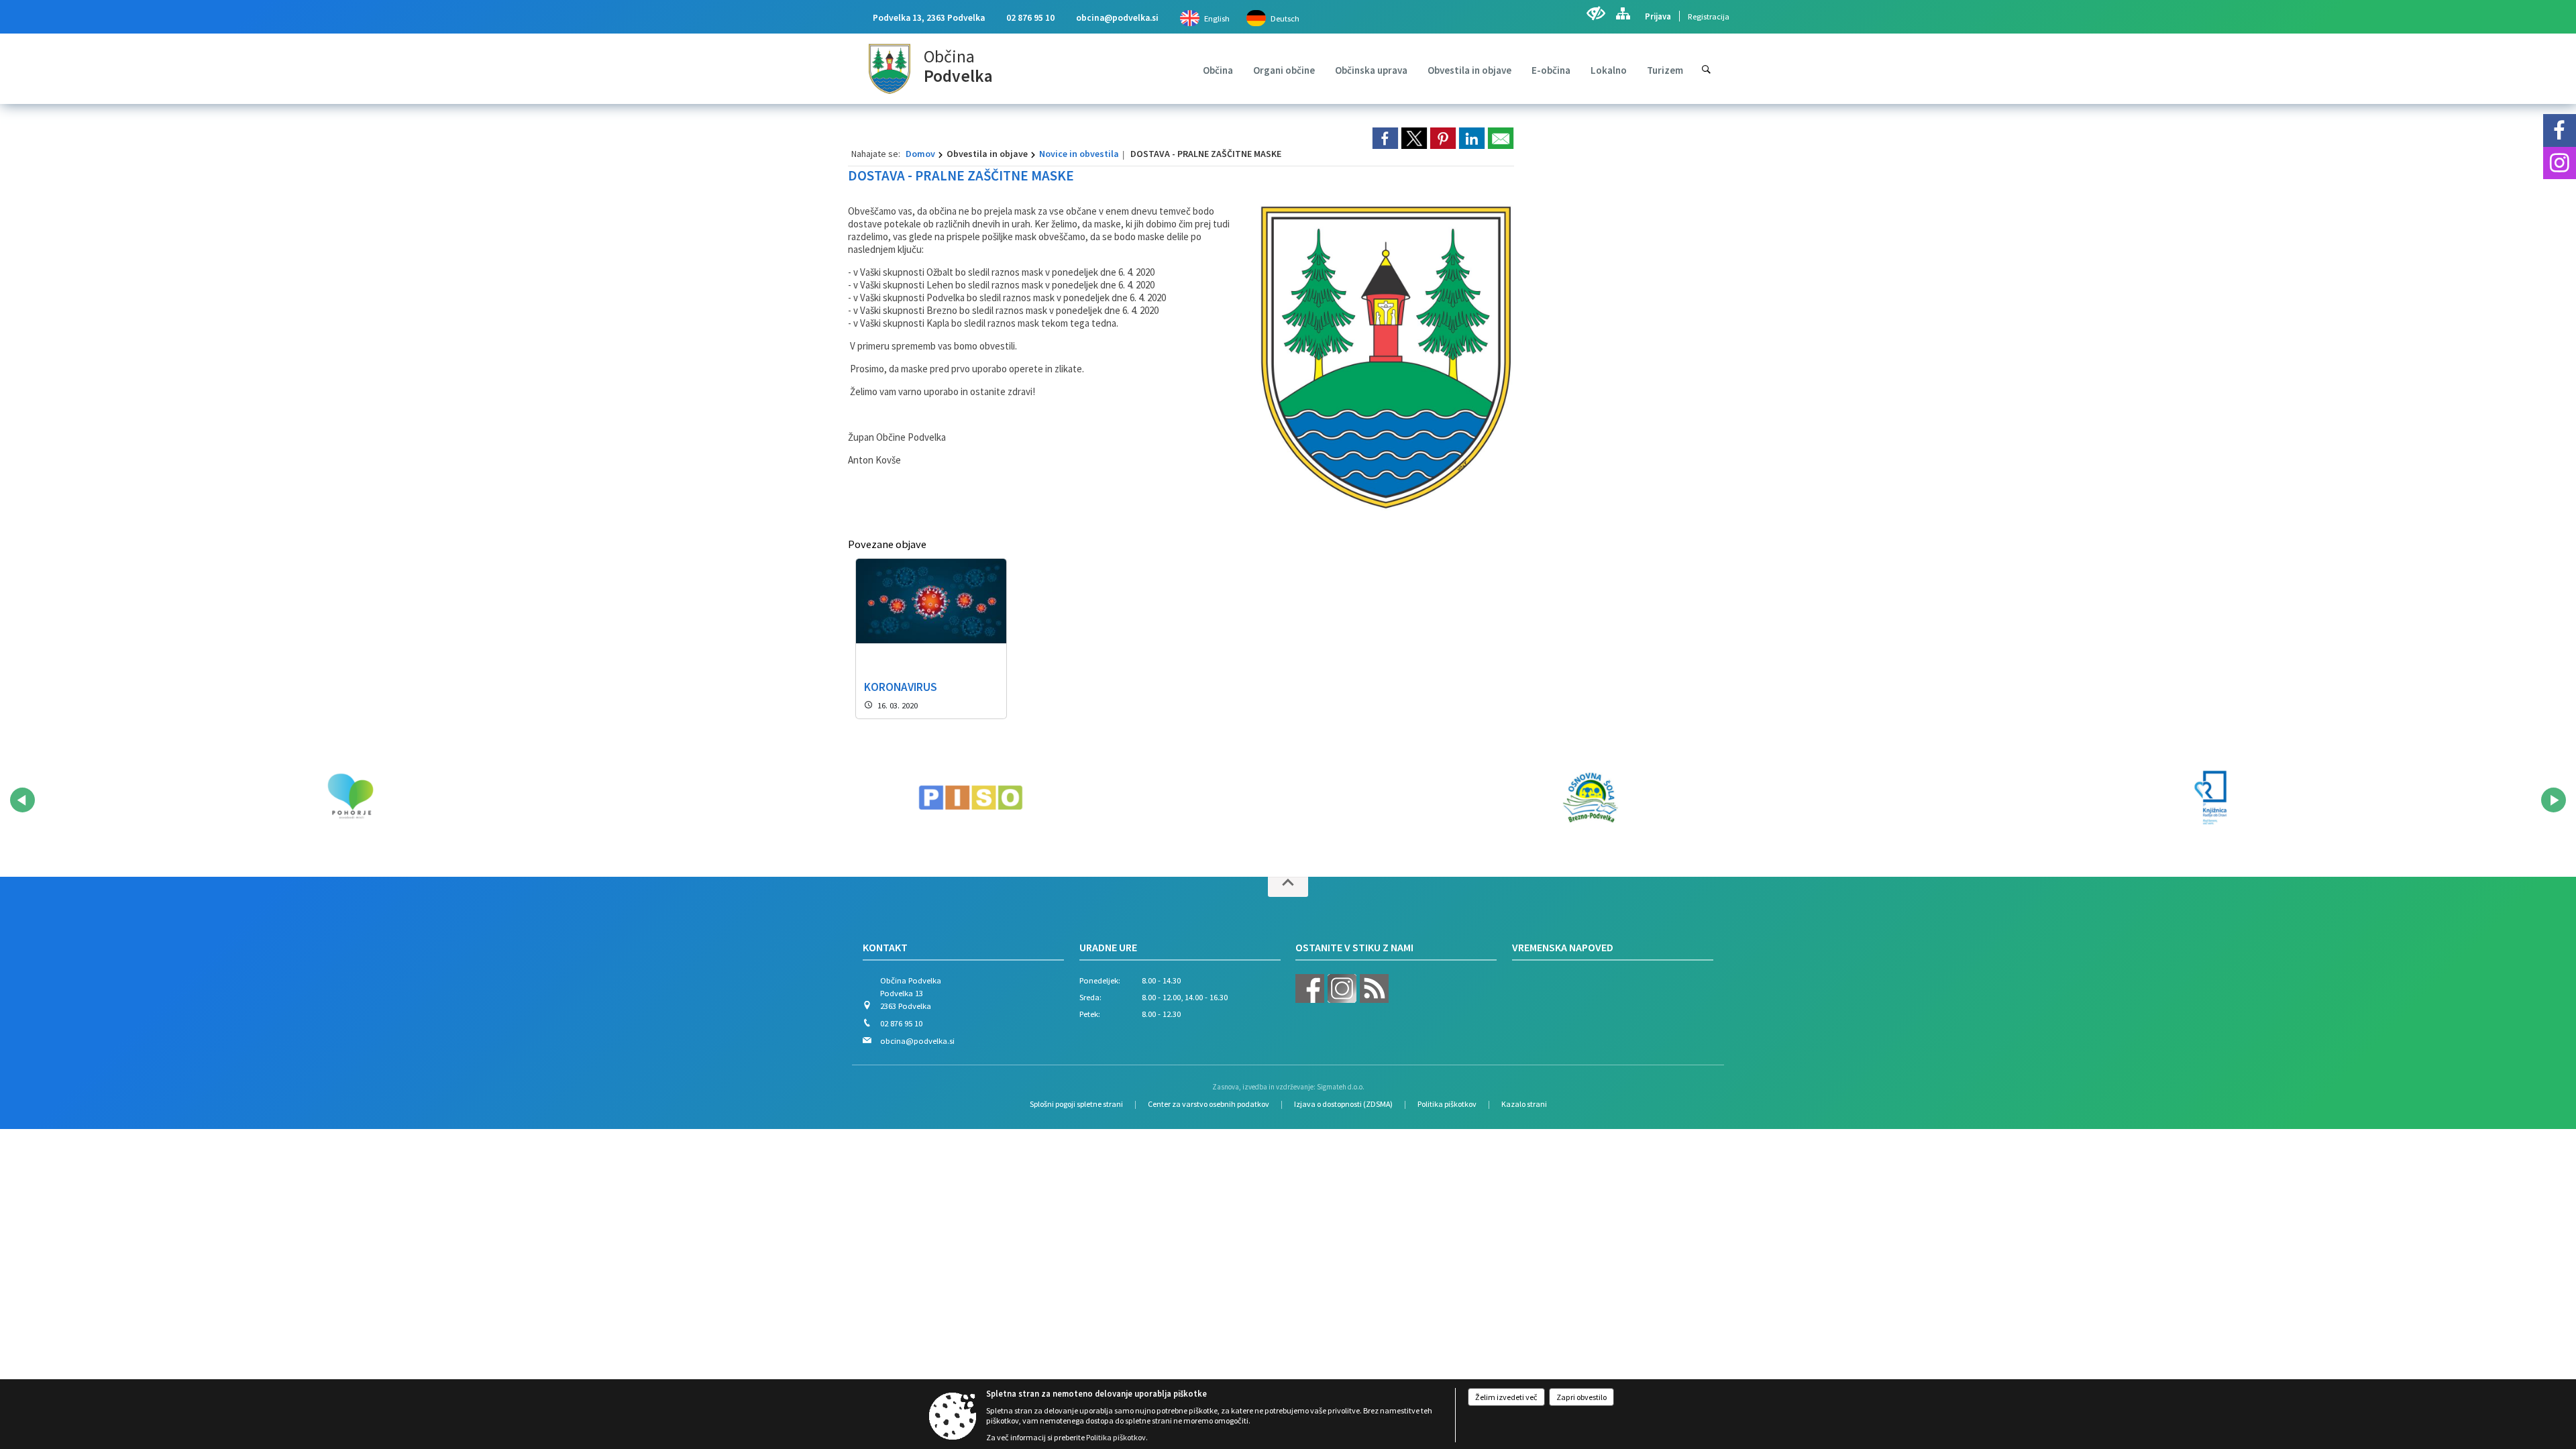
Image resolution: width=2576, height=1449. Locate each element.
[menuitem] (1218, 70)
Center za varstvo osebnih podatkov (1209, 1104)
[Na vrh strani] (1288, 887)
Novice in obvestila (1079, 154)
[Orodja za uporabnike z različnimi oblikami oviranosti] (1596, 13)
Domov (920, 154)
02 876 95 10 (1030, 18)
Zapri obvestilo (1581, 1397)
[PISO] (971, 798)
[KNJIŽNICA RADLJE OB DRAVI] (2210, 798)
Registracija (1709, 16)
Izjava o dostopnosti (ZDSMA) (1343, 1104)
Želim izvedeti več (1506, 1397)
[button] (22, 800)
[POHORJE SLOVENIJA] (350, 798)
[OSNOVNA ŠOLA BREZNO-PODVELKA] (1591, 798)
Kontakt (885, 947)
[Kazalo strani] (1623, 13)
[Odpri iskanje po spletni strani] (1706, 69)
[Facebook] (2560, 130)
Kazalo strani (1524, 1104)
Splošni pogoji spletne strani (1076, 1104)
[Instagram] (2560, 163)
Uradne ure (1108, 947)
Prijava (1658, 16)
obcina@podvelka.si (1117, 18)
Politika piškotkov (1447, 1104)
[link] (1385, 138)
